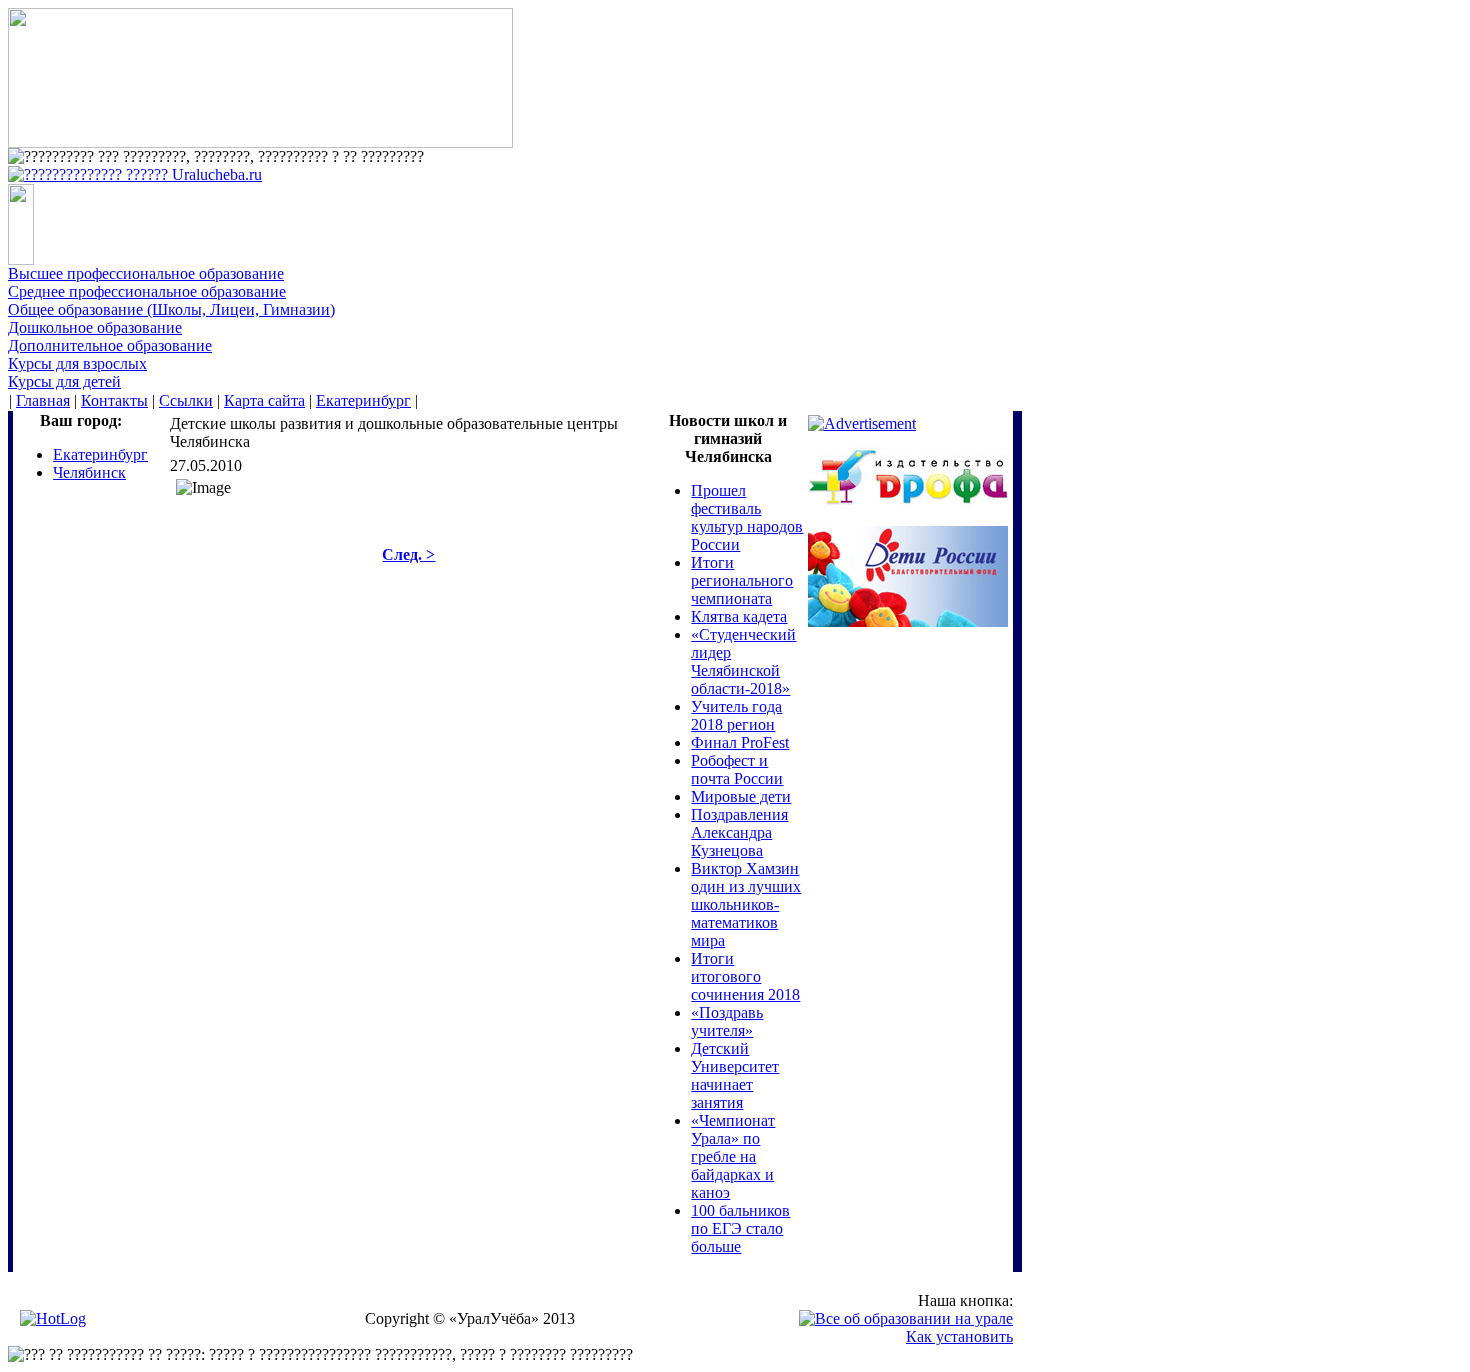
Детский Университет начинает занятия (735, 1075)
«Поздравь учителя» (727, 1021)
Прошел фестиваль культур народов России (747, 517)
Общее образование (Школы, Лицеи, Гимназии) (171, 309)
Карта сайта (264, 400)
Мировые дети (741, 796)
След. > (408, 554)
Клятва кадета (739, 616)
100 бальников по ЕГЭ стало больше (740, 1228)
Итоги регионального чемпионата (742, 580)
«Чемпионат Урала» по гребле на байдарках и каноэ (733, 1156)
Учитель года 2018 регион (736, 715)
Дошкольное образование (95, 327)
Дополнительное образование (110, 345)
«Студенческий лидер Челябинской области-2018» (743, 661)
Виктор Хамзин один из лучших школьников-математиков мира (746, 904)
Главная (43, 400)
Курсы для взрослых (77, 363)
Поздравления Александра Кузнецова (739, 832)
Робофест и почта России (737, 769)
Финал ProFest (740, 742)
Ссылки (186, 400)
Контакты (114, 400)
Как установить (959, 1336)
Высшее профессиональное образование (146, 273)
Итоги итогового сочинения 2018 (745, 976)
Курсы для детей (64, 381)
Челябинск (89, 472)
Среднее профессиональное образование (147, 291)
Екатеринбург (363, 400)
